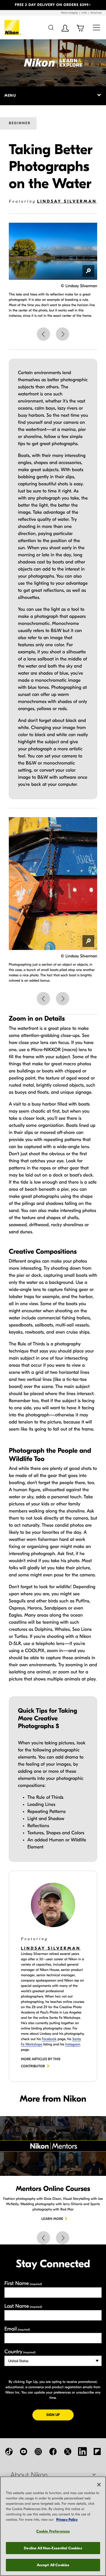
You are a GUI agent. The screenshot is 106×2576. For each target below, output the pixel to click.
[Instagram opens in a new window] (38, 2451)
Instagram (73, 2045)
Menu (10, 96)
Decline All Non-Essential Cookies (53, 2548)
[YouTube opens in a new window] (24, 2451)
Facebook (49, 2039)
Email (17, 2329)
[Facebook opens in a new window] (53, 2451)
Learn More (52, 2219)
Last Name (23, 2306)
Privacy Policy (67, 2520)
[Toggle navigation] (96, 27)
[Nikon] (13, 28)
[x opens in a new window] (68, 2451)
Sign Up (60, 2415)
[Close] (99, 2485)
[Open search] (51, 27)
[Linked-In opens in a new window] (82, 2451)
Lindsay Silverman (67, 201)
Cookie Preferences (53, 2531)
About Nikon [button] (29, 2475)
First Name (23, 2283)
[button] (8, 5)
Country (20, 2352)
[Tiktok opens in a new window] (9, 2451)
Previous (43, 334)
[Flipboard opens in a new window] (97, 2451)
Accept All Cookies (53, 2565)
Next (63, 334)
